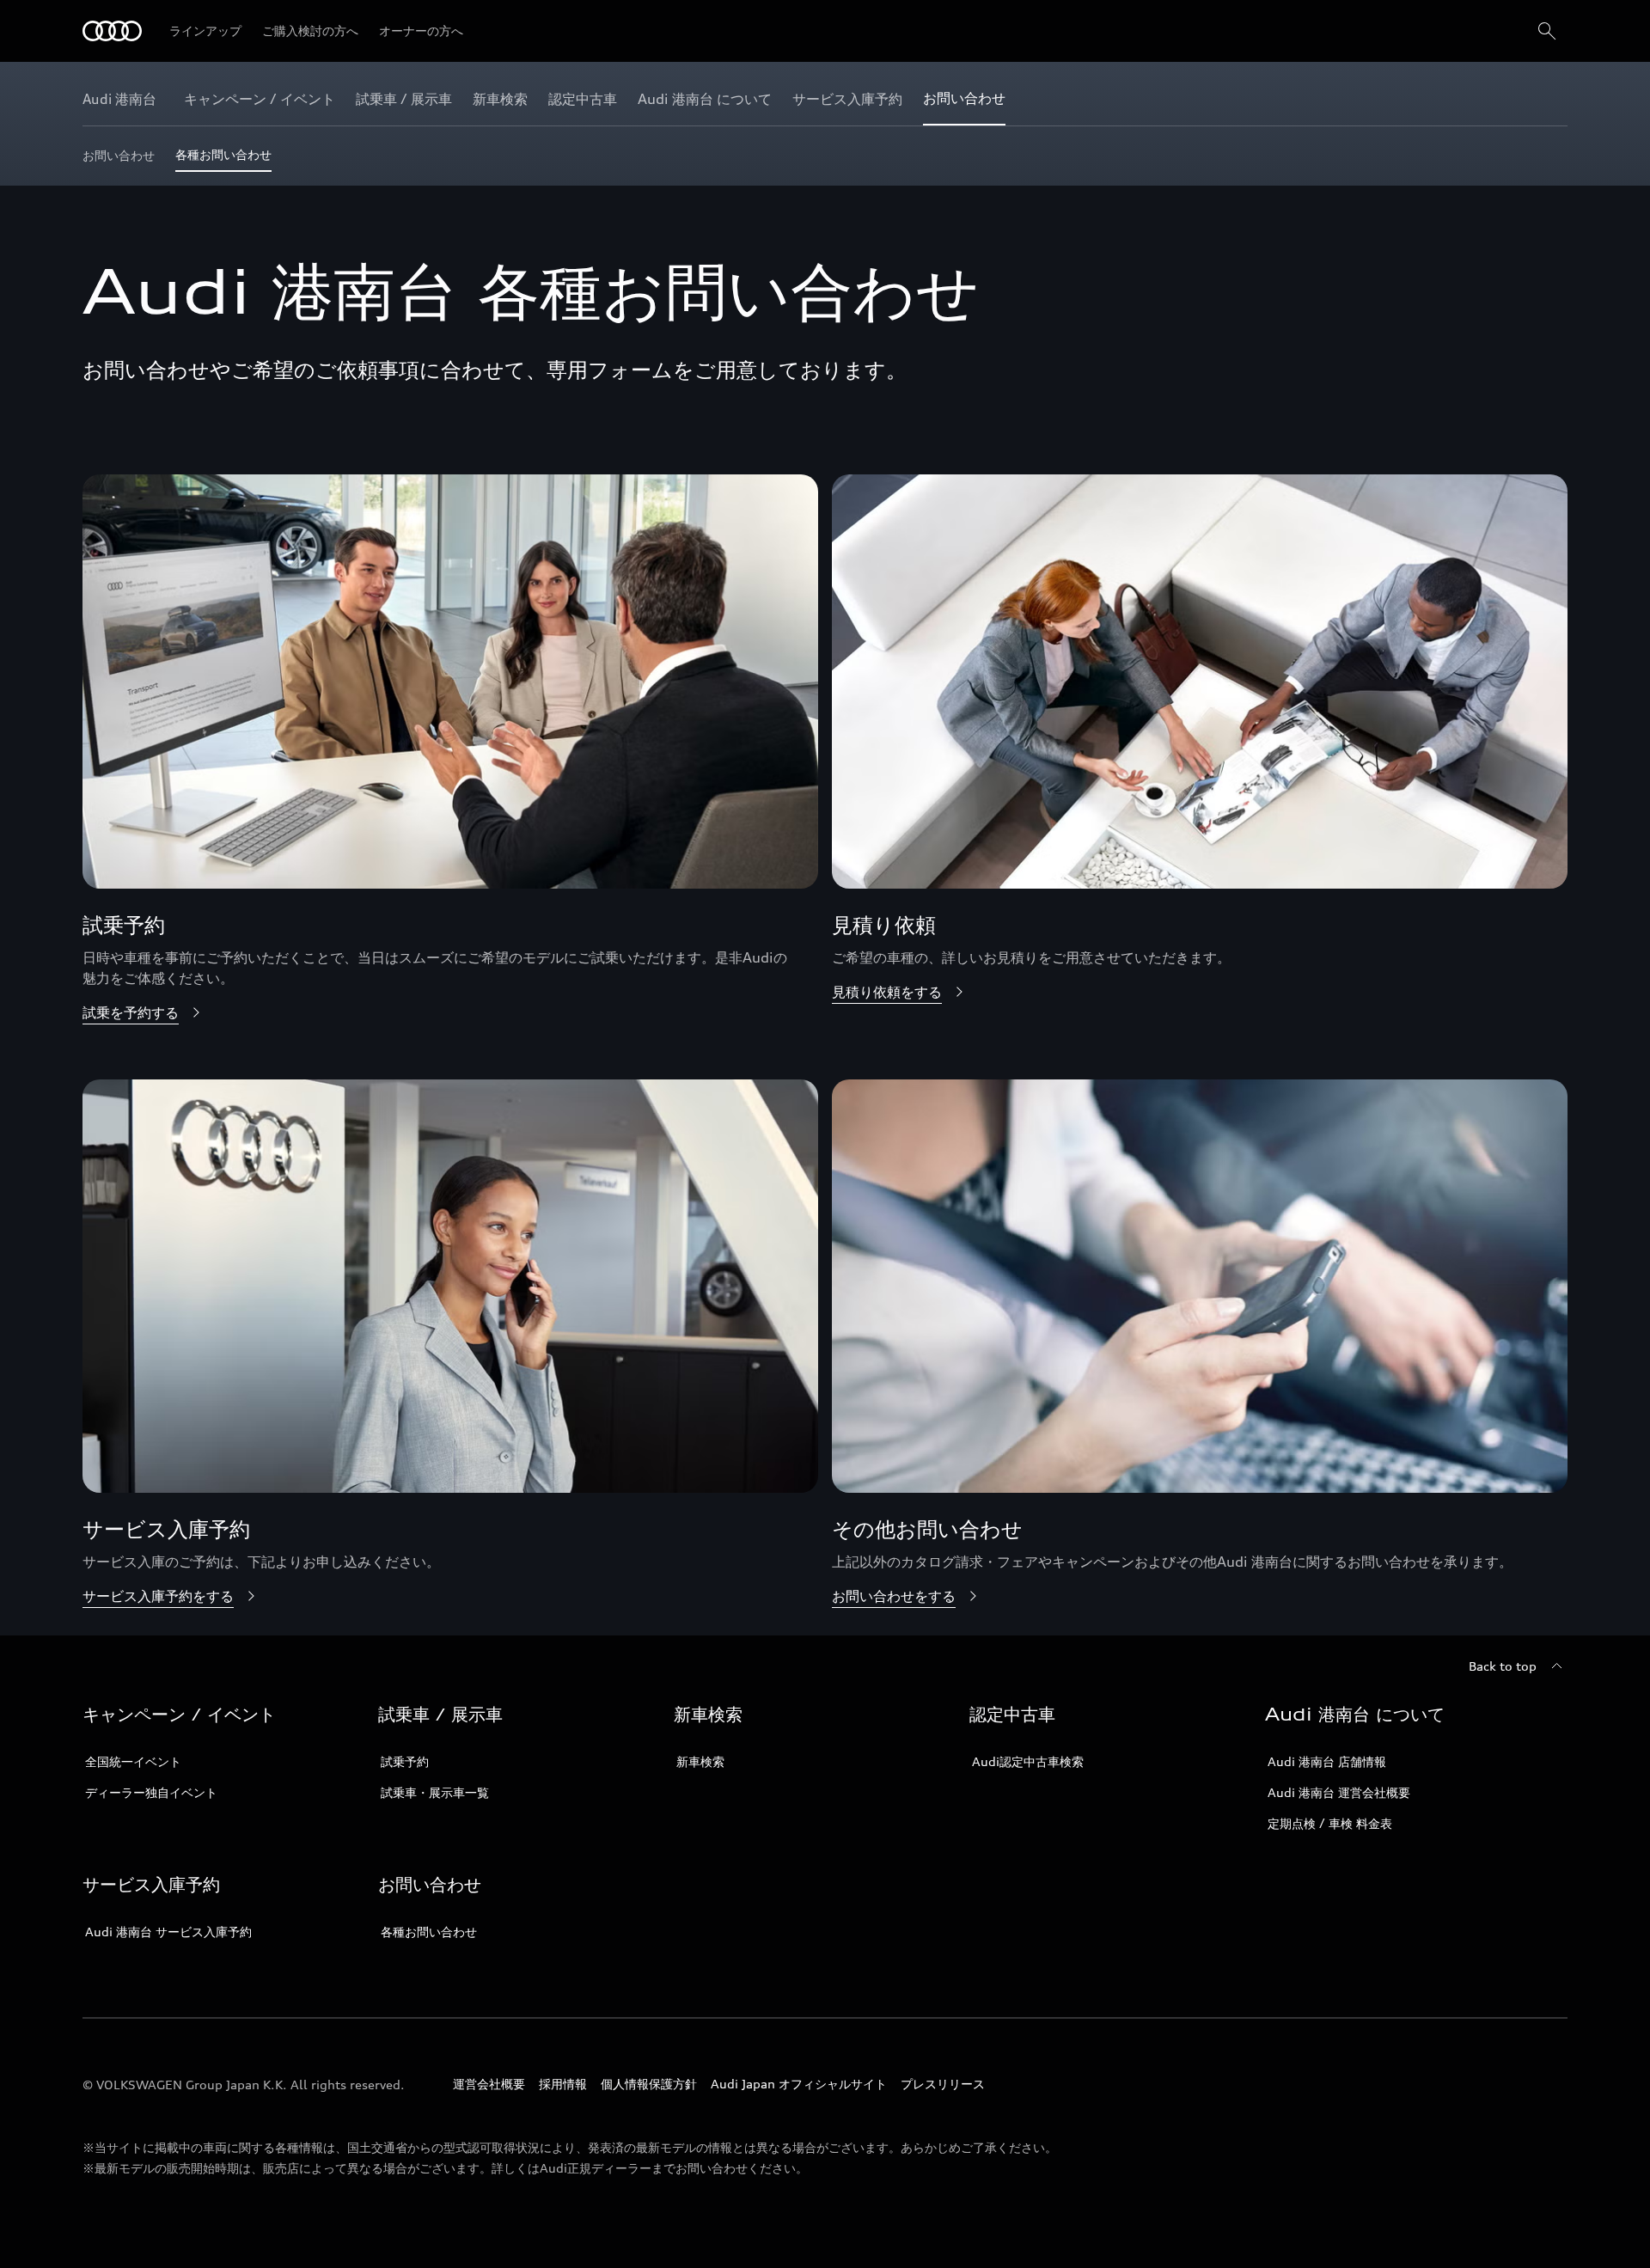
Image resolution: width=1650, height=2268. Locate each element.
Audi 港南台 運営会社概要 (1339, 1792)
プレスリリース (943, 2084)
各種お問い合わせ (429, 1932)
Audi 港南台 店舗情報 (1327, 1761)
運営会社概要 (489, 2084)
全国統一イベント (133, 1761)
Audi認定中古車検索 (1028, 1761)
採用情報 (563, 2084)
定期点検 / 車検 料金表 (1330, 1823)
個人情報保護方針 (649, 2084)
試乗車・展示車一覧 (435, 1792)
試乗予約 (405, 1761)
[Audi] (112, 31)
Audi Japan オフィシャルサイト (799, 2084)
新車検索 (700, 1761)
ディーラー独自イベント (151, 1792)
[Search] (1547, 31)
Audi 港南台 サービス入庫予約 (168, 1932)
